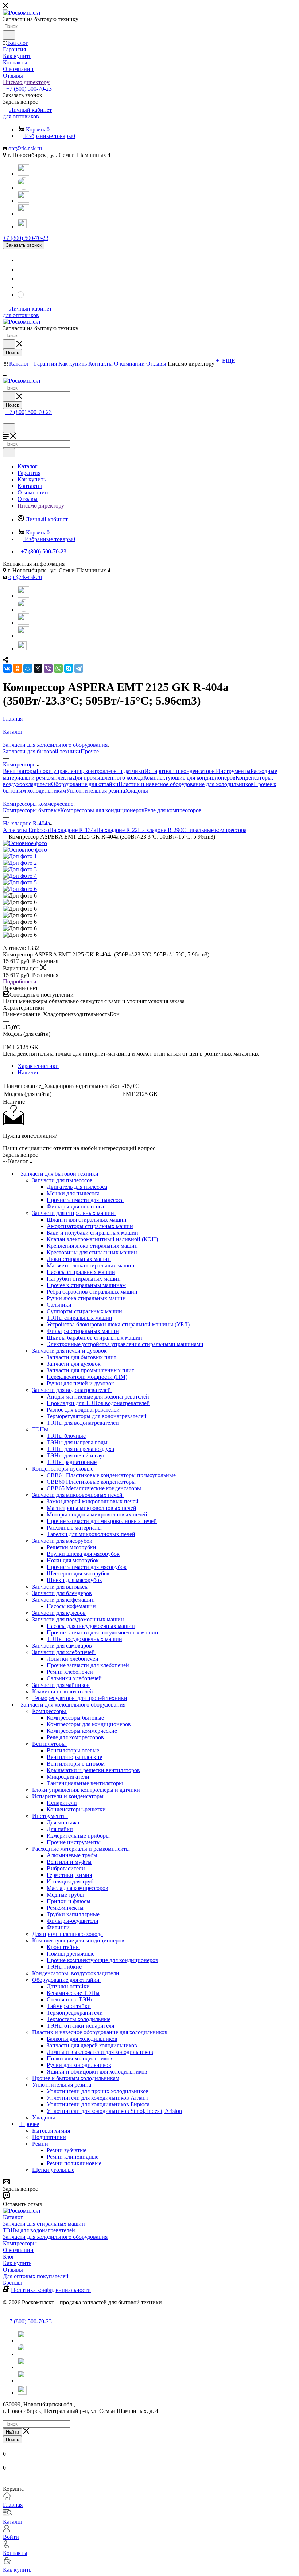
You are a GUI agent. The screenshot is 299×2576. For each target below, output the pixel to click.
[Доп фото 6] (20, 889)
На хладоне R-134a (73, 830)
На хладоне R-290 (160, 830)
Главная (13, 2505)
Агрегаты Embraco (26, 830)
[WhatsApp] (24, 188)
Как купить (17, 2263)
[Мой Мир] (28, 668)
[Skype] (69, 668)
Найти (12, 2432)
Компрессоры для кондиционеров (102, 810)
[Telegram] (23, 174)
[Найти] (9, 35)
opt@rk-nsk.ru (25, 148)
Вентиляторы (20, 771)
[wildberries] (23, 214)
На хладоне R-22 (117, 830)
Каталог (13, 2217)
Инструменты (233, 771)
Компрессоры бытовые (32, 810)
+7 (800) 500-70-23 (28, 89)
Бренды (12, 2283)
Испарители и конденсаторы (180, 771)
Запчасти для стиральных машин (44, 2224)
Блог (9, 2257)
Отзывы (13, 2270)
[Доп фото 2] (20, 863)
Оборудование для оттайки (85, 784)
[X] (38, 668)
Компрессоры (20, 2243)
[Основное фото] (25, 843)
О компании (18, 2250)
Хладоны (137, 791)
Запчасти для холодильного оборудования (55, 2237)
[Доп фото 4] (20, 876)
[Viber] (48, 668)
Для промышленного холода (108, 778)
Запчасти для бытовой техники (42, 751)
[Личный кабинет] (6, 420)
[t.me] (23, 223)
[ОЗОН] (23, 201)
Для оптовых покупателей (36, 2276)
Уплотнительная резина (96, 791)
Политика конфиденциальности (51, 2290)
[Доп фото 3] (20, 869)
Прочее (90, 751)
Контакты (15, 2553)
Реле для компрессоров (173, 810)
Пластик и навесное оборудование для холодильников (186, 784)
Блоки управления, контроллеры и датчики (90, 771)
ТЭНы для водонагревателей (39, 2230)
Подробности (20, 981)
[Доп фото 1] (20, 856)
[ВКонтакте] (7, 668)
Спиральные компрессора (214, 830)
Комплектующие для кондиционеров (189, 778)
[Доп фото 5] (20, 882)
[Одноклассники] (18, 668)
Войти (11, 2537)
